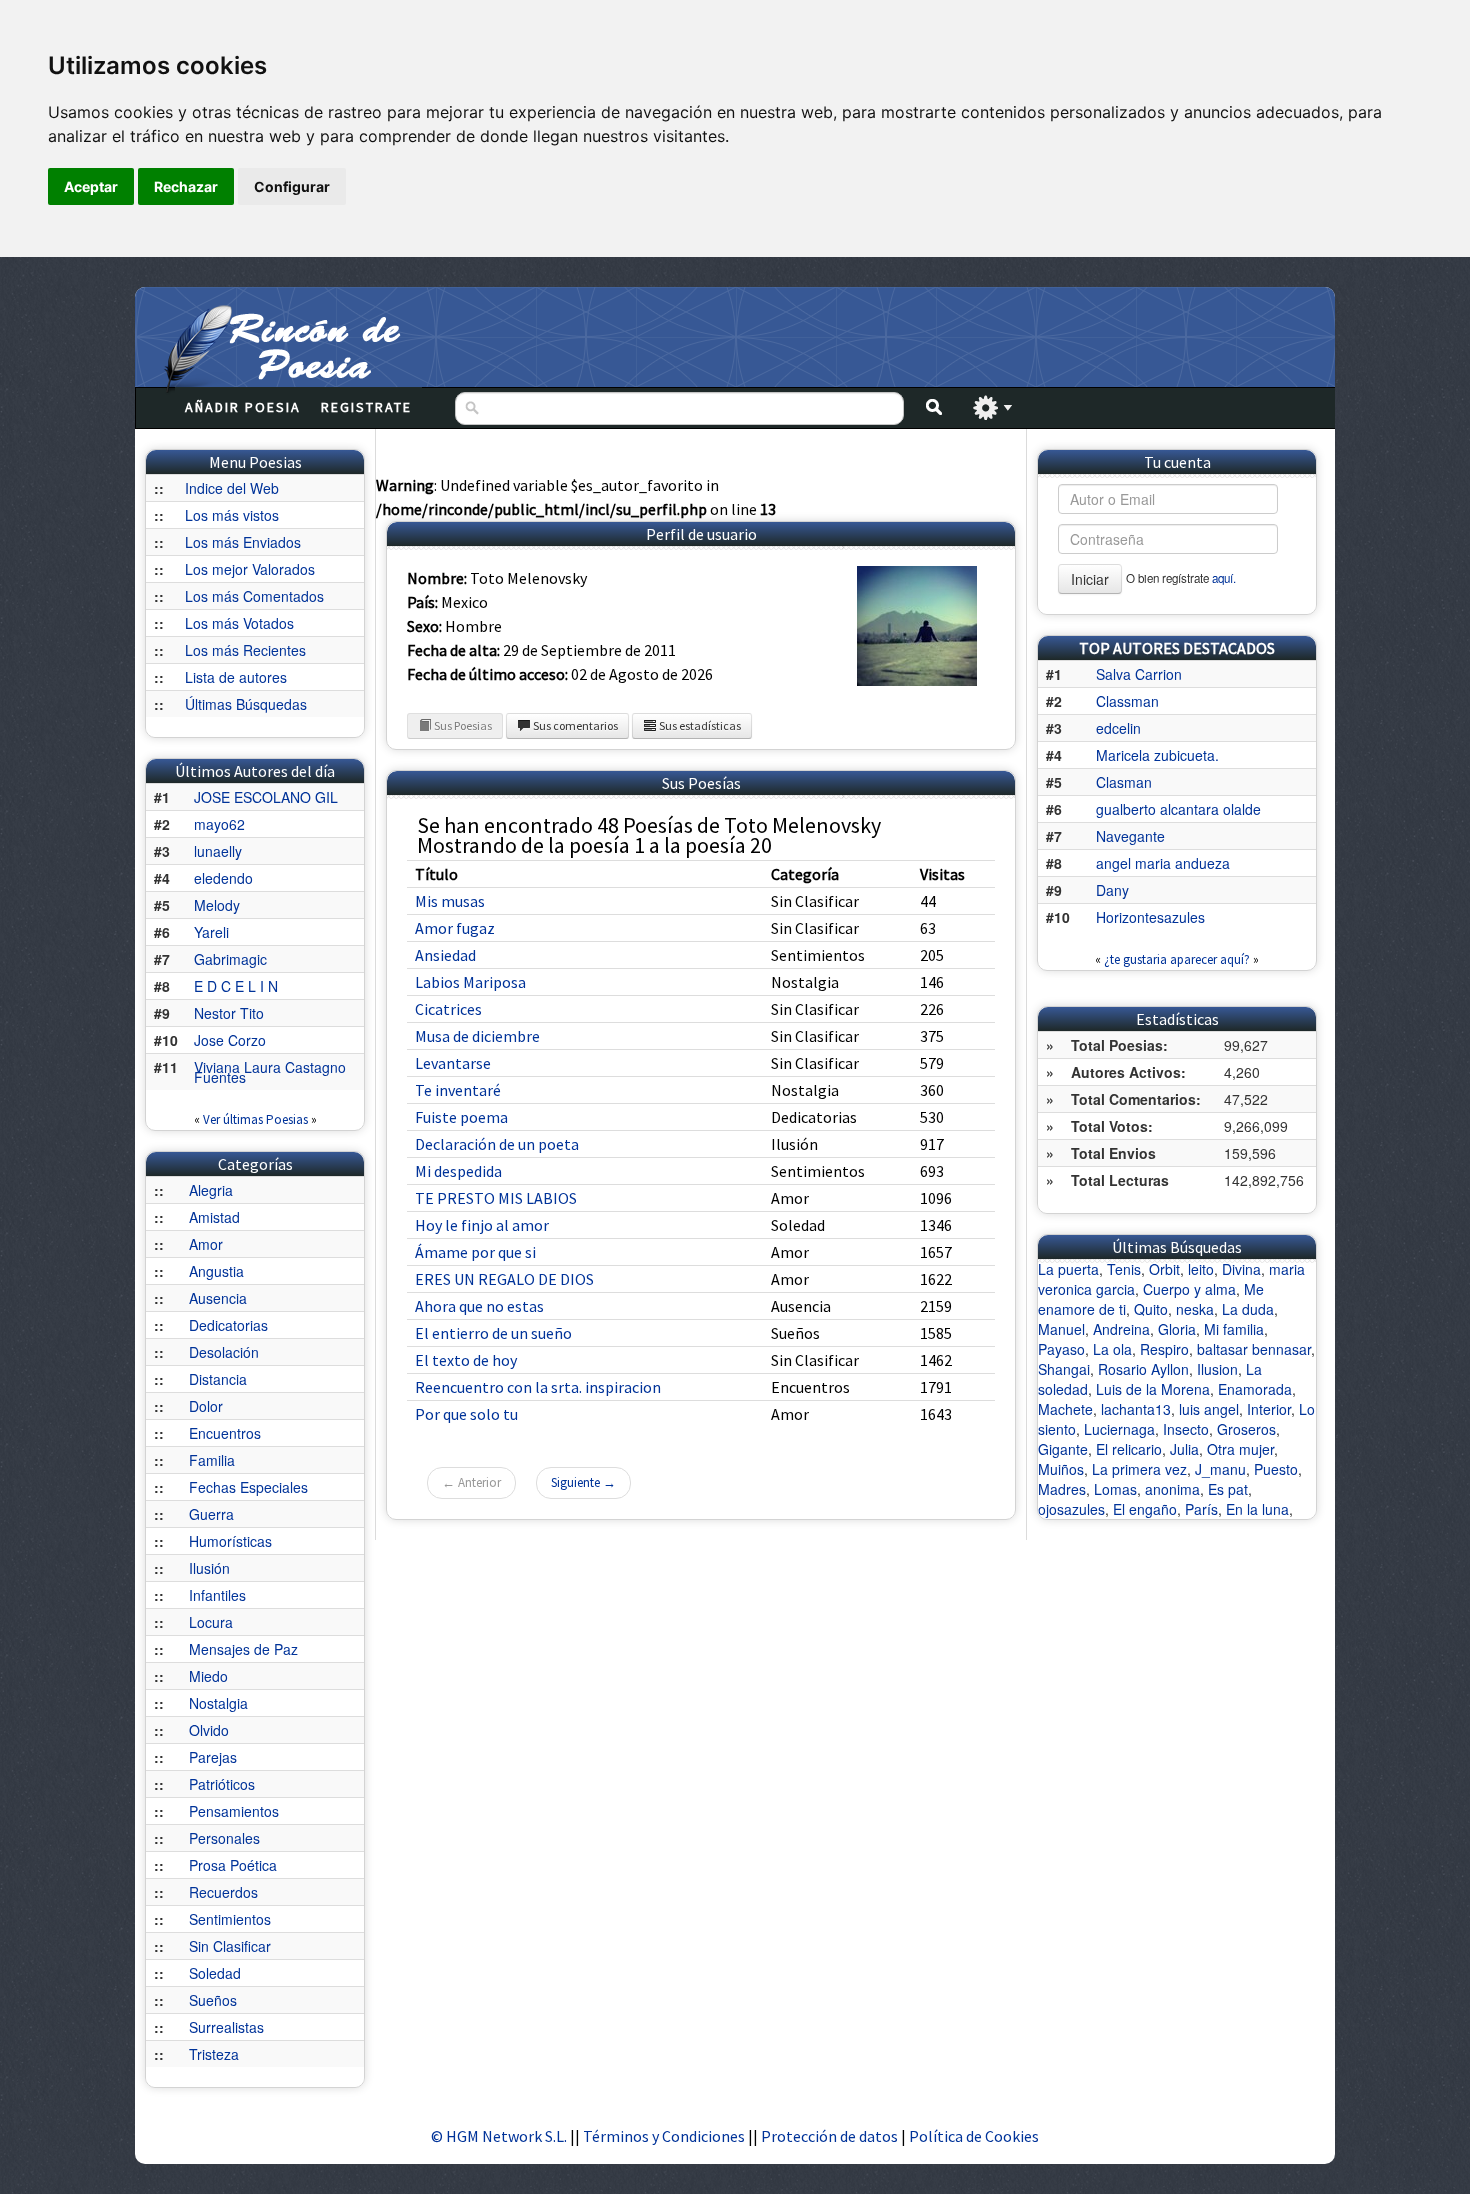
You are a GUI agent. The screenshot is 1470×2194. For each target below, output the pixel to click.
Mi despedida (458, 1171)
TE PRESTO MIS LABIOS (496, 1198)
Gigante (1063, 1449)
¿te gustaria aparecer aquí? (1177, 959)
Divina (1241, 1269)
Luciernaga (1119, 1429)
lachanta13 (1136, 1409)
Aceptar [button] (91, 186)
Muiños (1061, 1469)
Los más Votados (239, 623)
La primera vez (1139, 1469)
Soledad (215, 1973)
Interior (1269, 1409)
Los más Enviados (243, 542)
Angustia (216, 1271)
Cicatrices (448, 1009)
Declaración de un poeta (497, 1144)
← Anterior (471, 1482)
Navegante (1130, 836)
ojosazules (1071, 1509)
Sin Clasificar (230, 1946)
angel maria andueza (1163, 863)
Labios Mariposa (470, 982)
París (1201, 1509)
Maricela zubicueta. (1157, 755)
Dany (1112, 890)
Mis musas (450, 901)
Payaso (1061, 1349)
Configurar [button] (292, 186)
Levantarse (453, 1063)
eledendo (223, 878)
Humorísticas (230, 1541)
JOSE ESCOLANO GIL (266, 797)
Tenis (1124, 1269)
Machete (1065, 1409)
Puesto (1276, 1469)
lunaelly (218, 851)
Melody (217, 905)
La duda (1248, 1309)
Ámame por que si (475, 1252)
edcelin (1118, 728)
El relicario (1129, 1449)
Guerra (211, 1514)
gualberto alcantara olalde (1178, 809)
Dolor (206, 1406)
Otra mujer (1240, 1449)
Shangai (1064, 1369)
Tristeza (214, 2054)
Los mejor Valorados (250, 569)
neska (1195, 1309)
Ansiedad (445, 955)
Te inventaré (458, 1090)
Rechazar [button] (186, 186)
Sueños (213, 2000)
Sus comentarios (574, 725)
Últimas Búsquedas (246, 704)
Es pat (1228, 1489)
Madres (1062, 1489)
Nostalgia (218, 1703)
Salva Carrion (1139, 674)
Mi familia (1234, 1329)
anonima (1172, 1489)
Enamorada (1255, 1389)
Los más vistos (232, 515)
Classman (1127, 701)
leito (1201, 1269)
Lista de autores (236, 677)
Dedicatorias (228, 1325)
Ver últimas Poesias (255, 1119)
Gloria (1177, 1329)
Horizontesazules (1150, 917)
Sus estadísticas (699, 725)
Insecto (1186, 1429)
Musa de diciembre (477, 1036)
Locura (211, 1622)
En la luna (1257, 1509)
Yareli (211, 932)
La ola (1112, 1349)
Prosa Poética (233, 1865)
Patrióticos (222, 1784)
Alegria (211, 1190)
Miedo (208, 1676)
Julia (1184, 1449)
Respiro (1164, 1349)
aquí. (1224, 578)
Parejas (213, 1757)
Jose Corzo (230, 1040)
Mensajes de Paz (243, 1649)
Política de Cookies (974, 2136)
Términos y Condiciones (664, 2136)
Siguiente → (583, 1482)
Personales (224, 1838)
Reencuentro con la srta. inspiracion (538, 1387)
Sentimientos (230, 1919)
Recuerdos (223, 1892)
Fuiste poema (461, 1117)
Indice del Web (232, 488)
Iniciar (1090, 579)
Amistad (214, 1217)
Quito (1151, 1309)
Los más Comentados (254, 596)
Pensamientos (234, 1811)
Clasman (1124, 782)
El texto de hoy (466, 1360)
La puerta (1068, 1269)
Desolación (224, 1352)
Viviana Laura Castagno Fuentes (270, 1072)
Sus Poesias (462, 725)
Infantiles (217, 1595)
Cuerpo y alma (1189, 1289)
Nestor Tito (229, 1013)
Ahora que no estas (479, 1306)
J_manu (1220, 1469)
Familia (212, 1460)
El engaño (1145, 1509)
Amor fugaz (455, 928)
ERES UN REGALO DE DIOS (504, 1279)
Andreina (1121, 1329)
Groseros (1246, 1429)
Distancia (218, 1379)
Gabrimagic (230, 959)
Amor (206, 1244)
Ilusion (1217, 1369)
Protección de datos (831, 2136)
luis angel (1209, 1409)
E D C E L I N (236, 986)
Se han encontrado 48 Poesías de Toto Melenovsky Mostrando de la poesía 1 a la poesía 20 (649, 835)
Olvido (209, 1730)
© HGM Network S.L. (499, 2136)
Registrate (366, 407)
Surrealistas (226, 2027)
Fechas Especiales (248, 1487)
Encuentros (225, 1433)
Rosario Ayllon (1143, 1369)
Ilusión (209, 1568)
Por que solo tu (466, 1414)
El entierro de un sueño (493, 1333)
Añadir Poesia (243, 407)
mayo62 (219, 824)
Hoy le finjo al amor (482, 1225)
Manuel (1061, 1329)
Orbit (1164, 1269)
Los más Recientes (245, 650)
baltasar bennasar (1254, 1349)
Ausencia (218, 1298)
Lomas (1115, 1489)
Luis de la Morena (1153, 1389)
